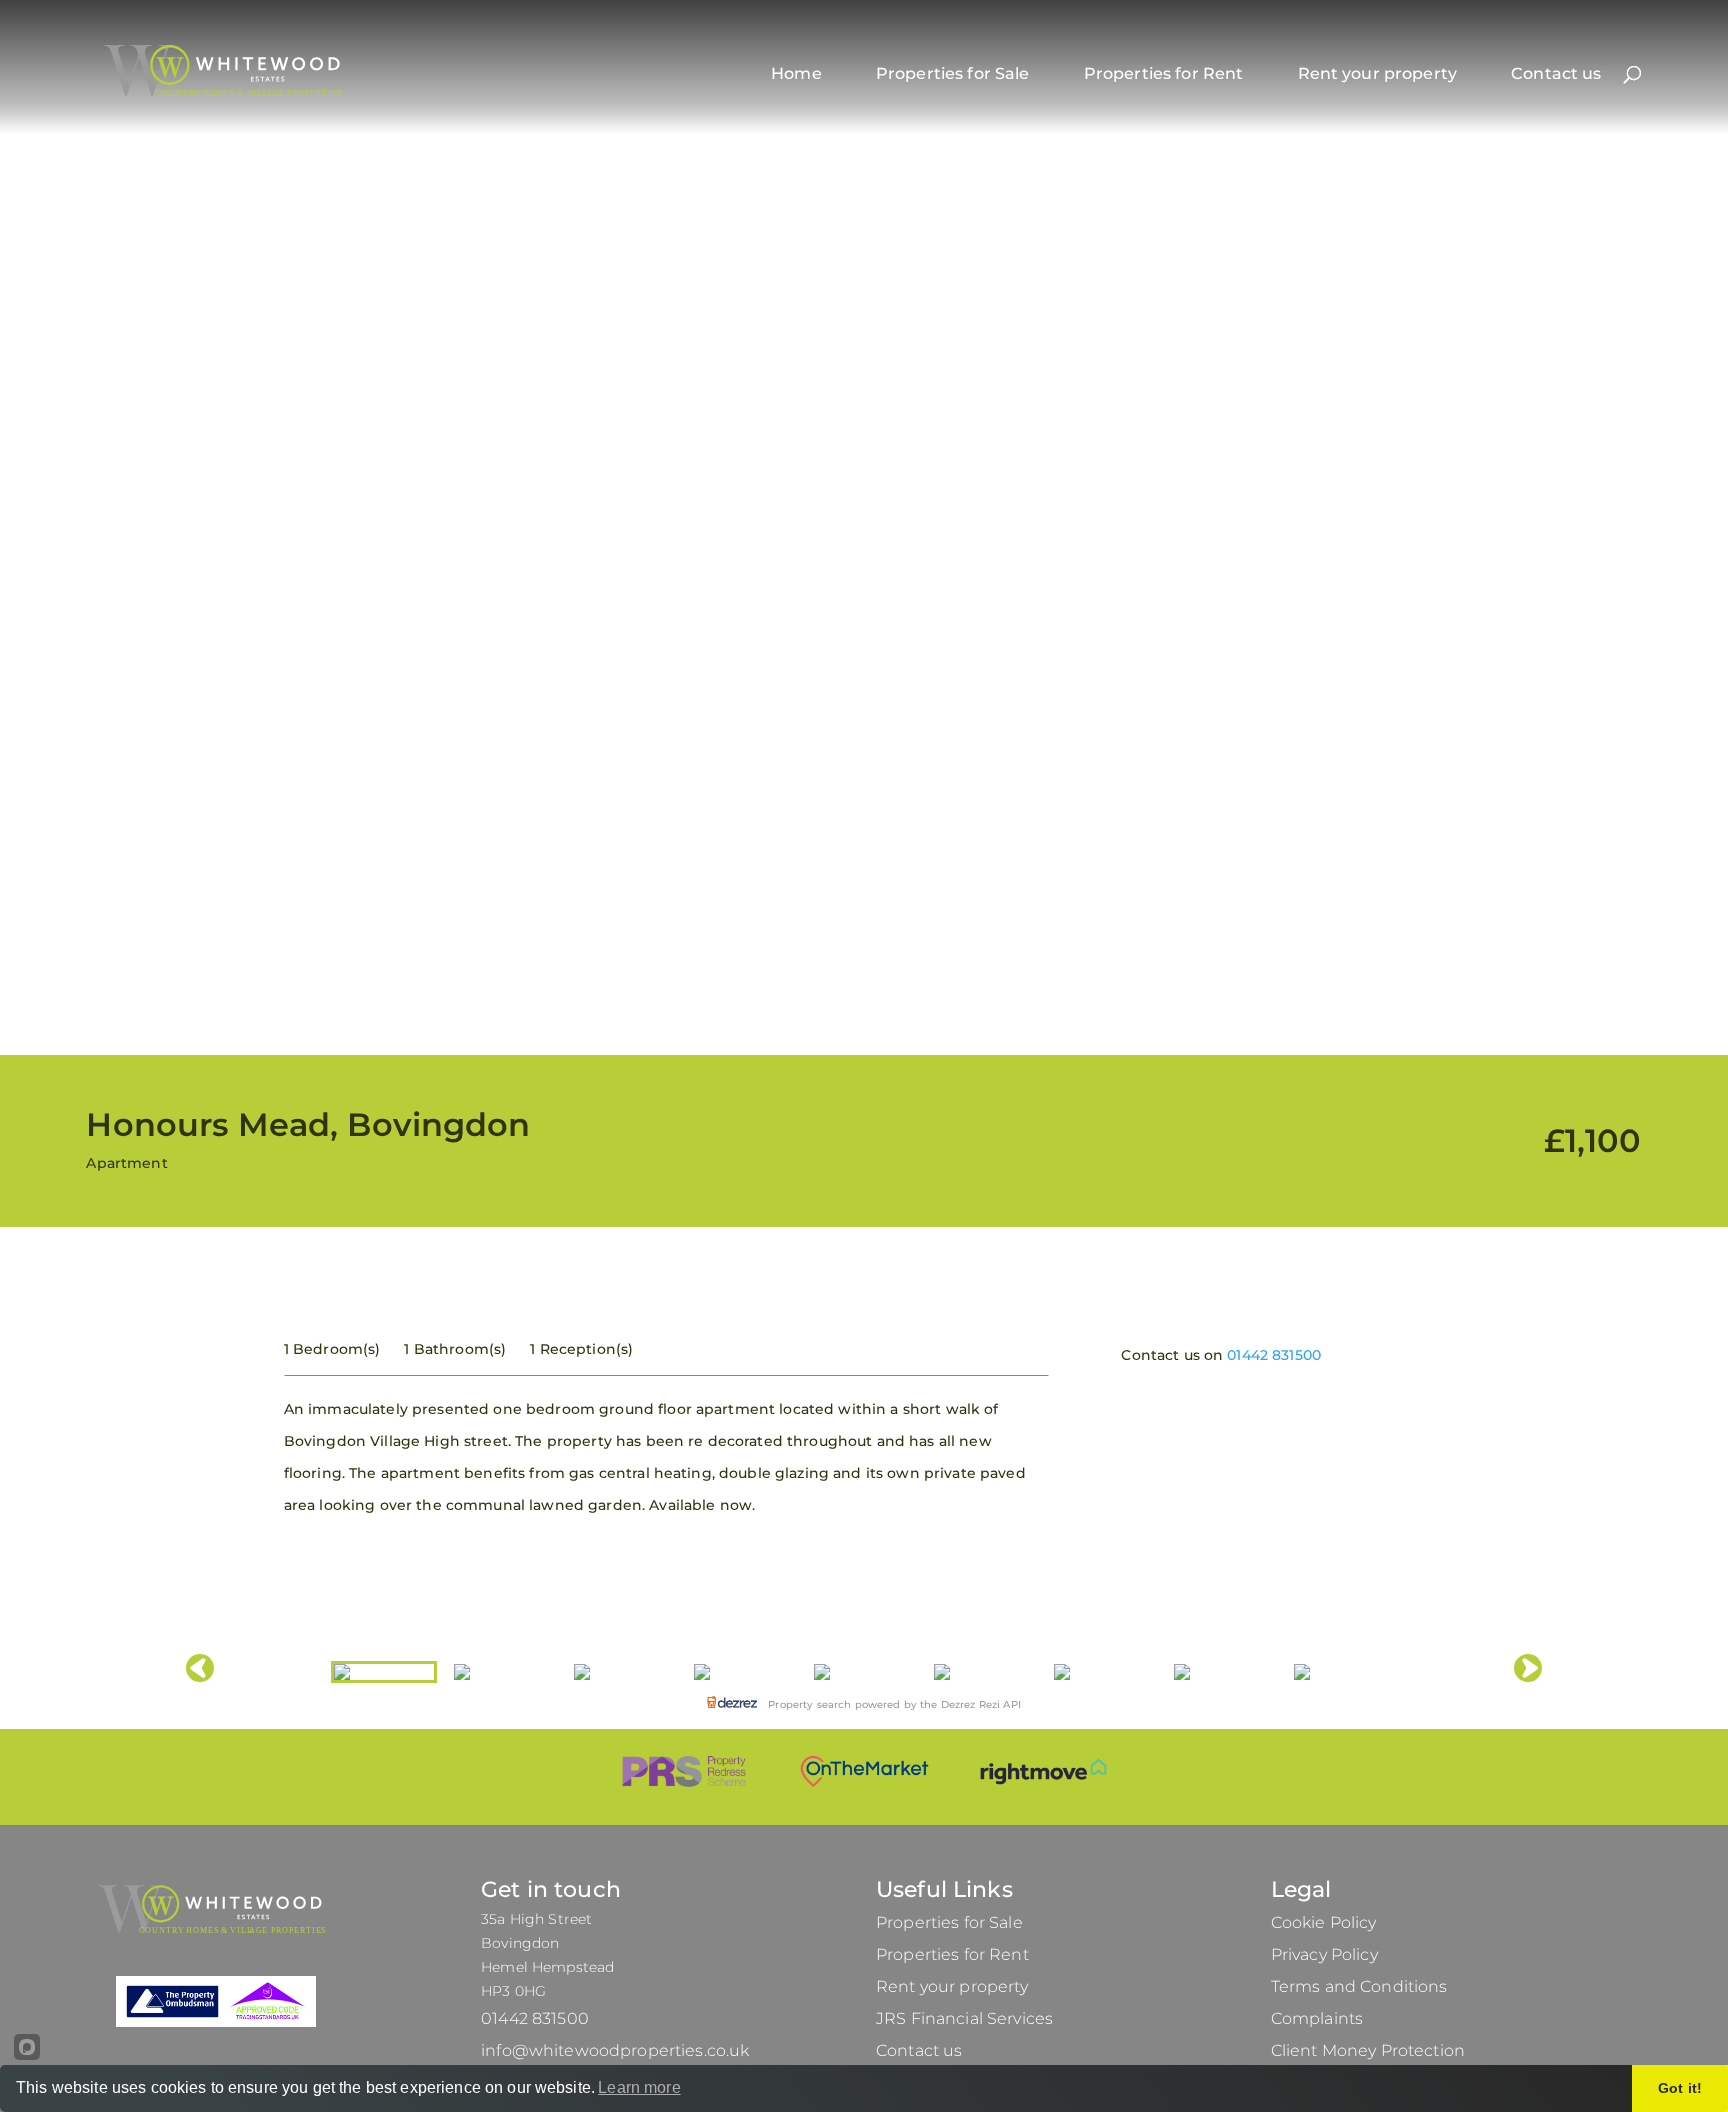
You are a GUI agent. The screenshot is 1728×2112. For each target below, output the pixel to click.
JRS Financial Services (964, 2018)
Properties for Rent (1164, 73)
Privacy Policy (1324, 1954)
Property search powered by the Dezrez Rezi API (893, 1704)
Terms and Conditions (1359, 1986)
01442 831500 (1274, 1355)
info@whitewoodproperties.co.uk (615, 2050)
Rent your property (1378, 73)
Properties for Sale (953, 73)
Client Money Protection (1368, 2050)
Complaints (1317, 2018)
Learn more (639, 2087)
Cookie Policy (1324, 1922)
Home (796, 73)
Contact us (1556, 73)
